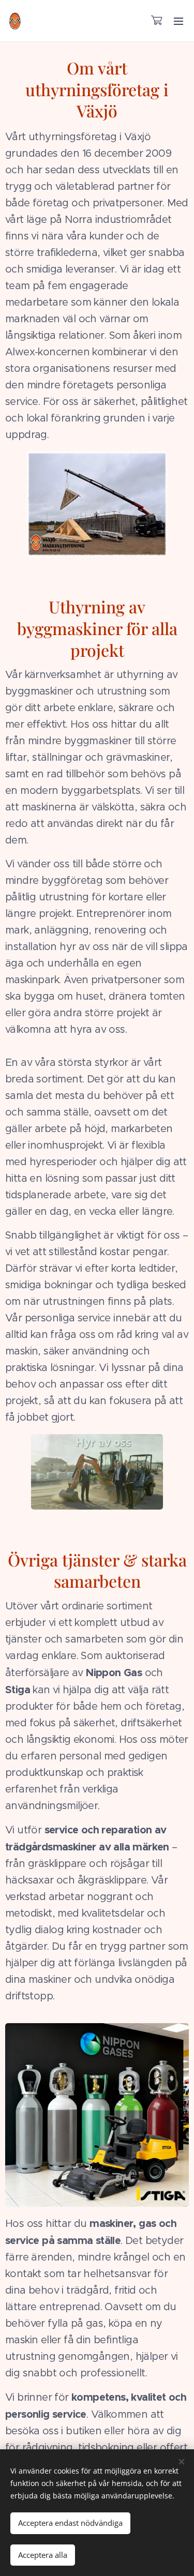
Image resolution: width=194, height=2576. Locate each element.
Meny (178, 21)
